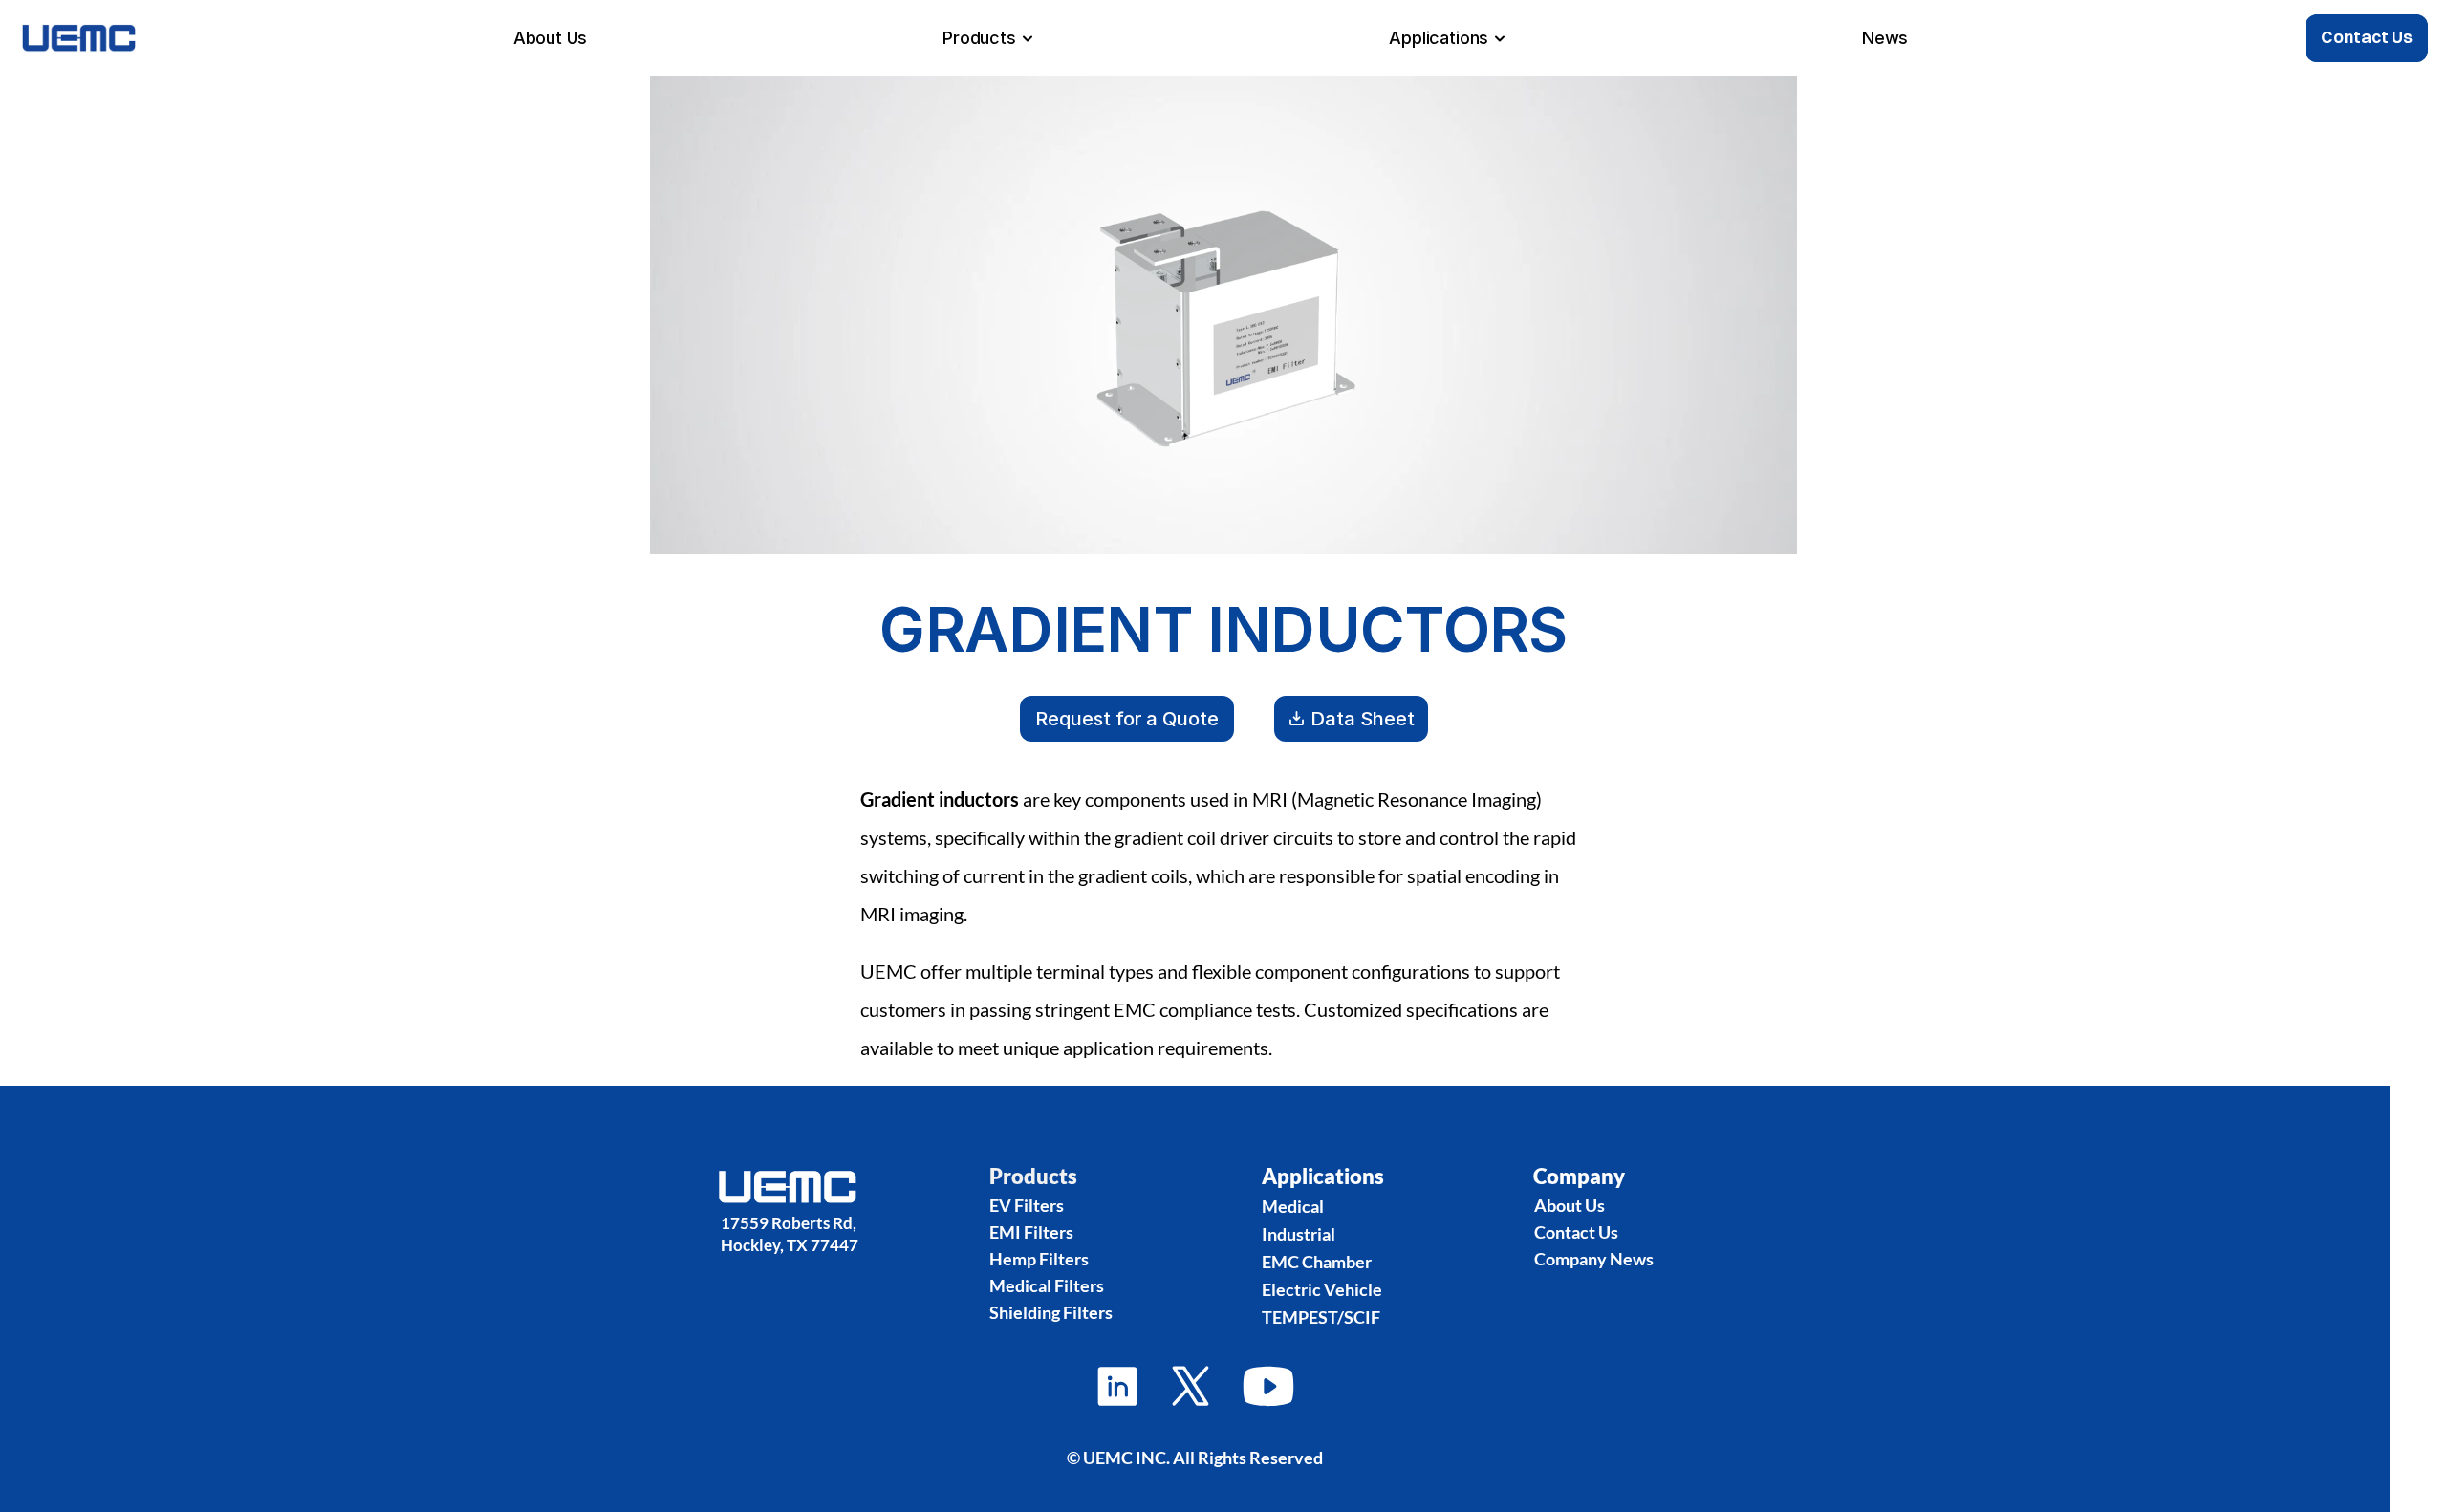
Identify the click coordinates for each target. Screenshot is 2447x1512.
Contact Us (1576, 1232)
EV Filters (1027, 1205)
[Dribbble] (1268, 1386)
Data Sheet (1363, 719)
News (1885, 38)
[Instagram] (1117, 1386)
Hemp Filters (1039, 1259)
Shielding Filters (1051, 1312)
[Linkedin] (1191, 1386)
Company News (1594, 1259)
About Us (551, 38)
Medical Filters (1047, 1285)
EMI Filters (1031, 1232)
